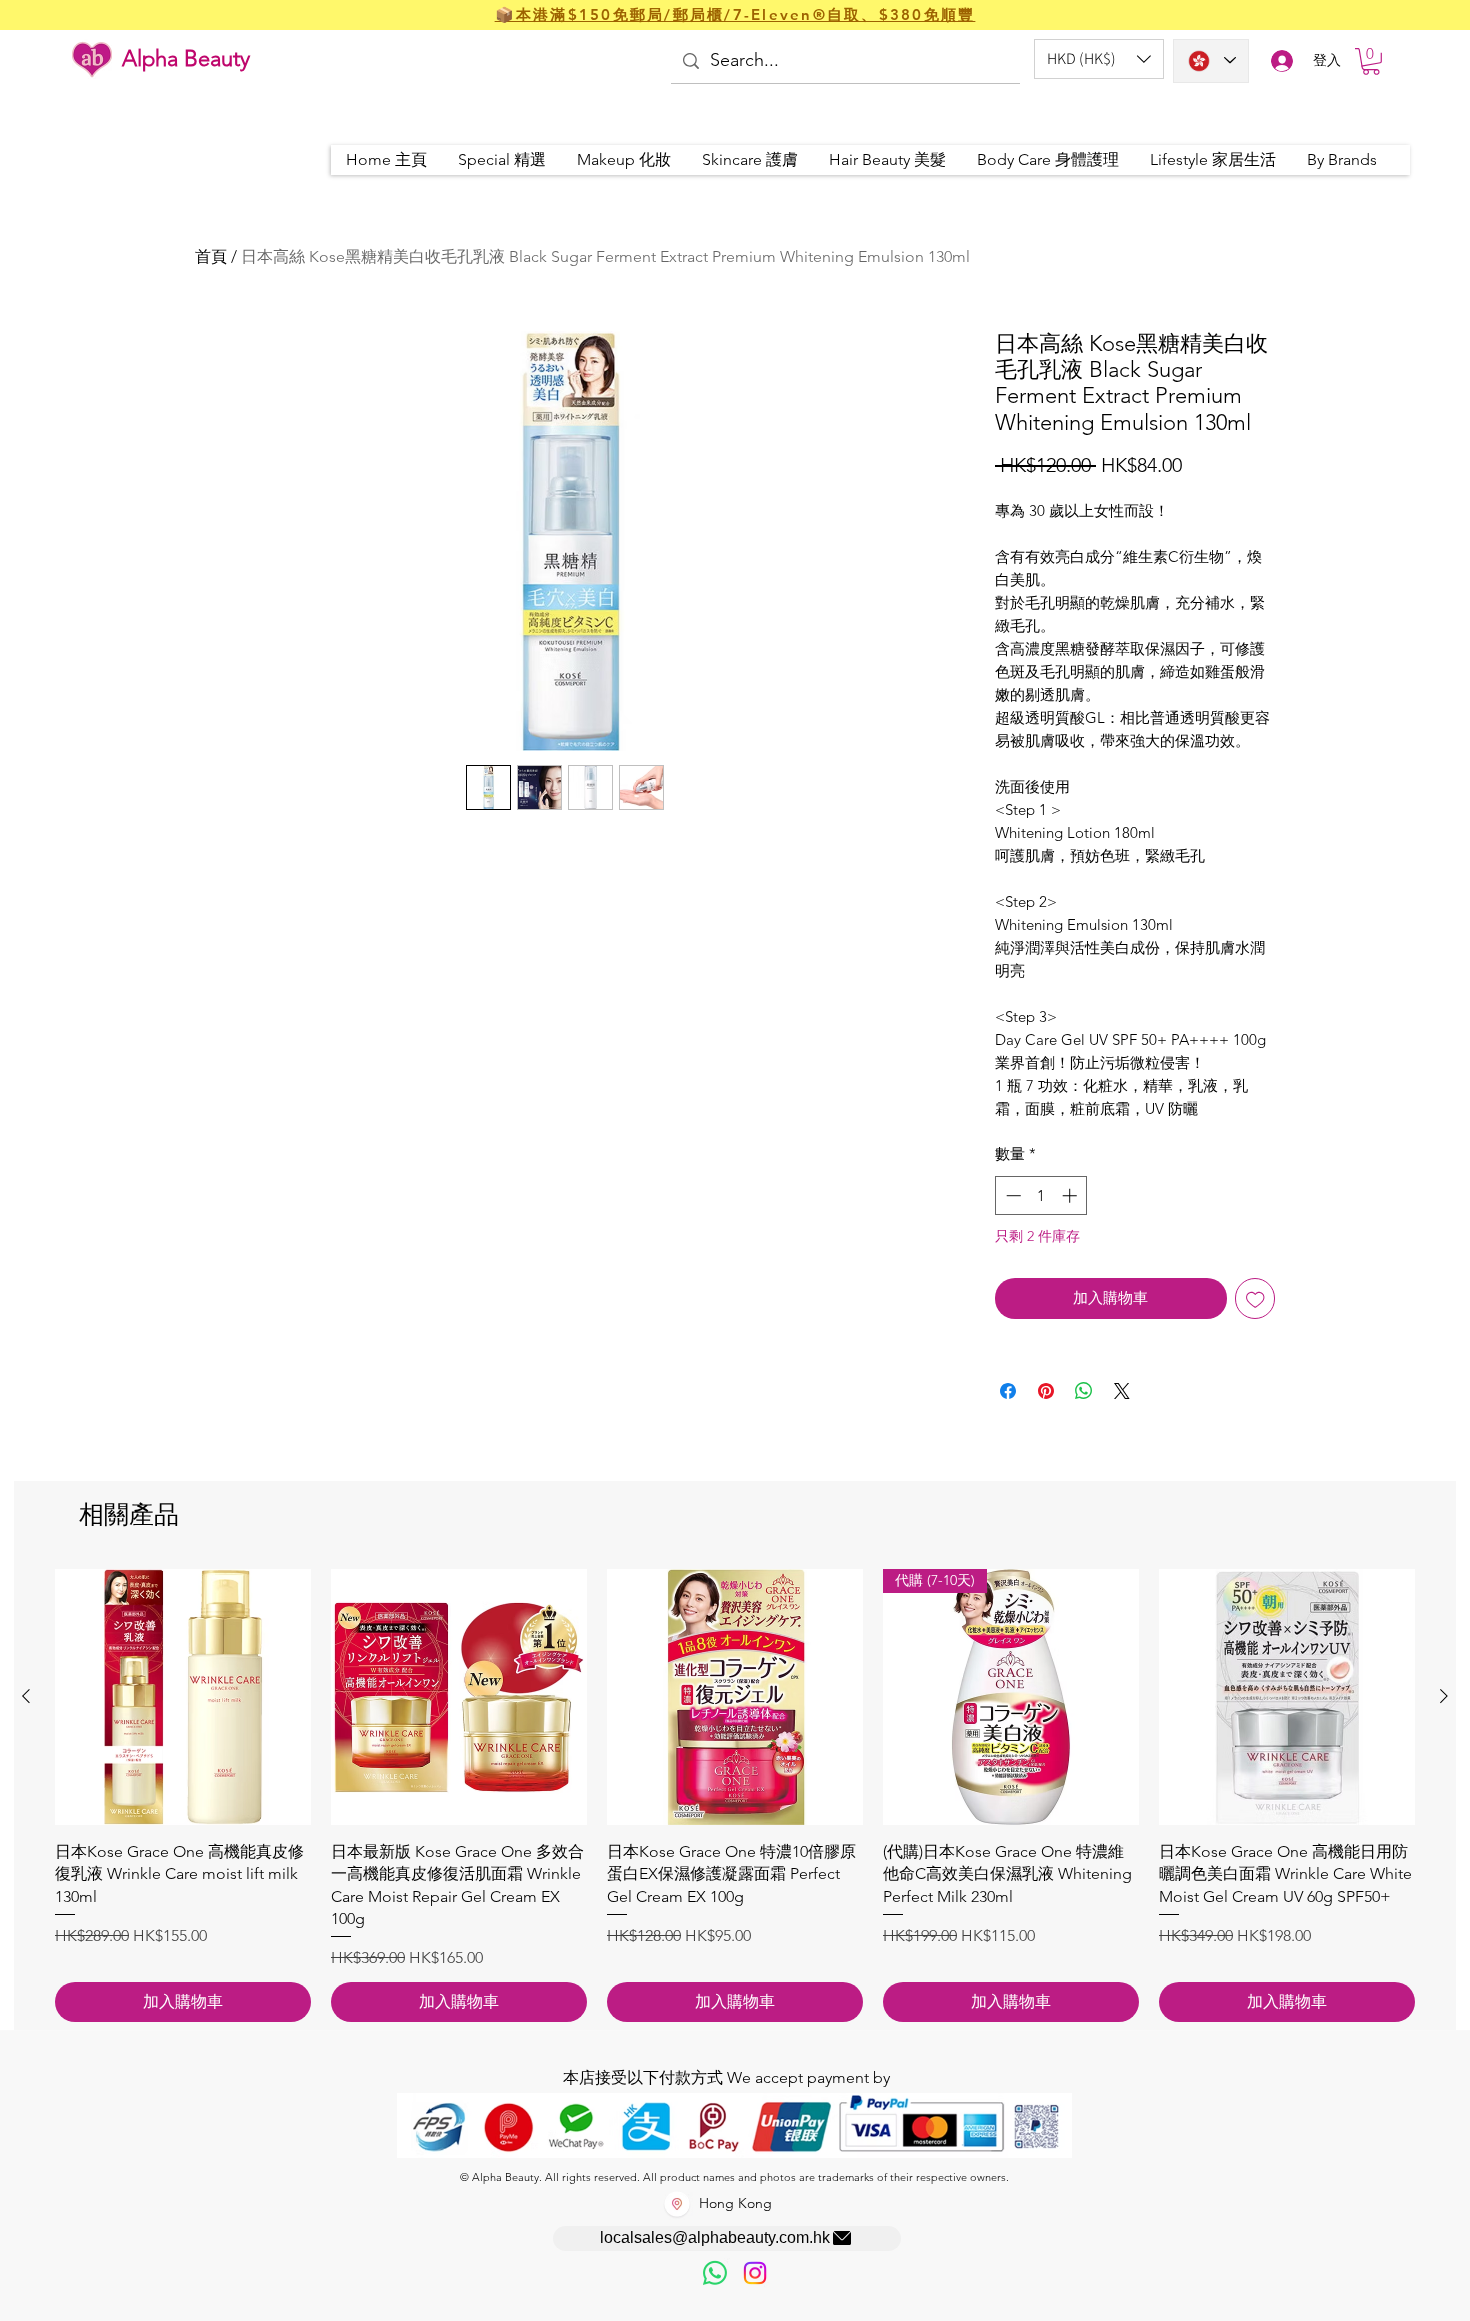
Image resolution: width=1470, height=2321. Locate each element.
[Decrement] (1011, 1195)
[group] (735, 1795)
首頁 (211, 256)
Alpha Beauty (186, 58)
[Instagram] (755, 2273)
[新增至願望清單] (1255, 1298)
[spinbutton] (1041, 1195)
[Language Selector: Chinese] (1211, 61)
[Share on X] (1122, 1391)
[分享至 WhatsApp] (1084, 1391)
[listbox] (1099, 59)
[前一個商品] (26, 1696)
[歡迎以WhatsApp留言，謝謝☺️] (715, 2273)
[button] (1099, 59)
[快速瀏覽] (183, 1697)
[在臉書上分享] (1008, 1391)
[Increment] (1071, 1195)
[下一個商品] (1444, 1696)
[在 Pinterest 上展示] (1046, 1391)
